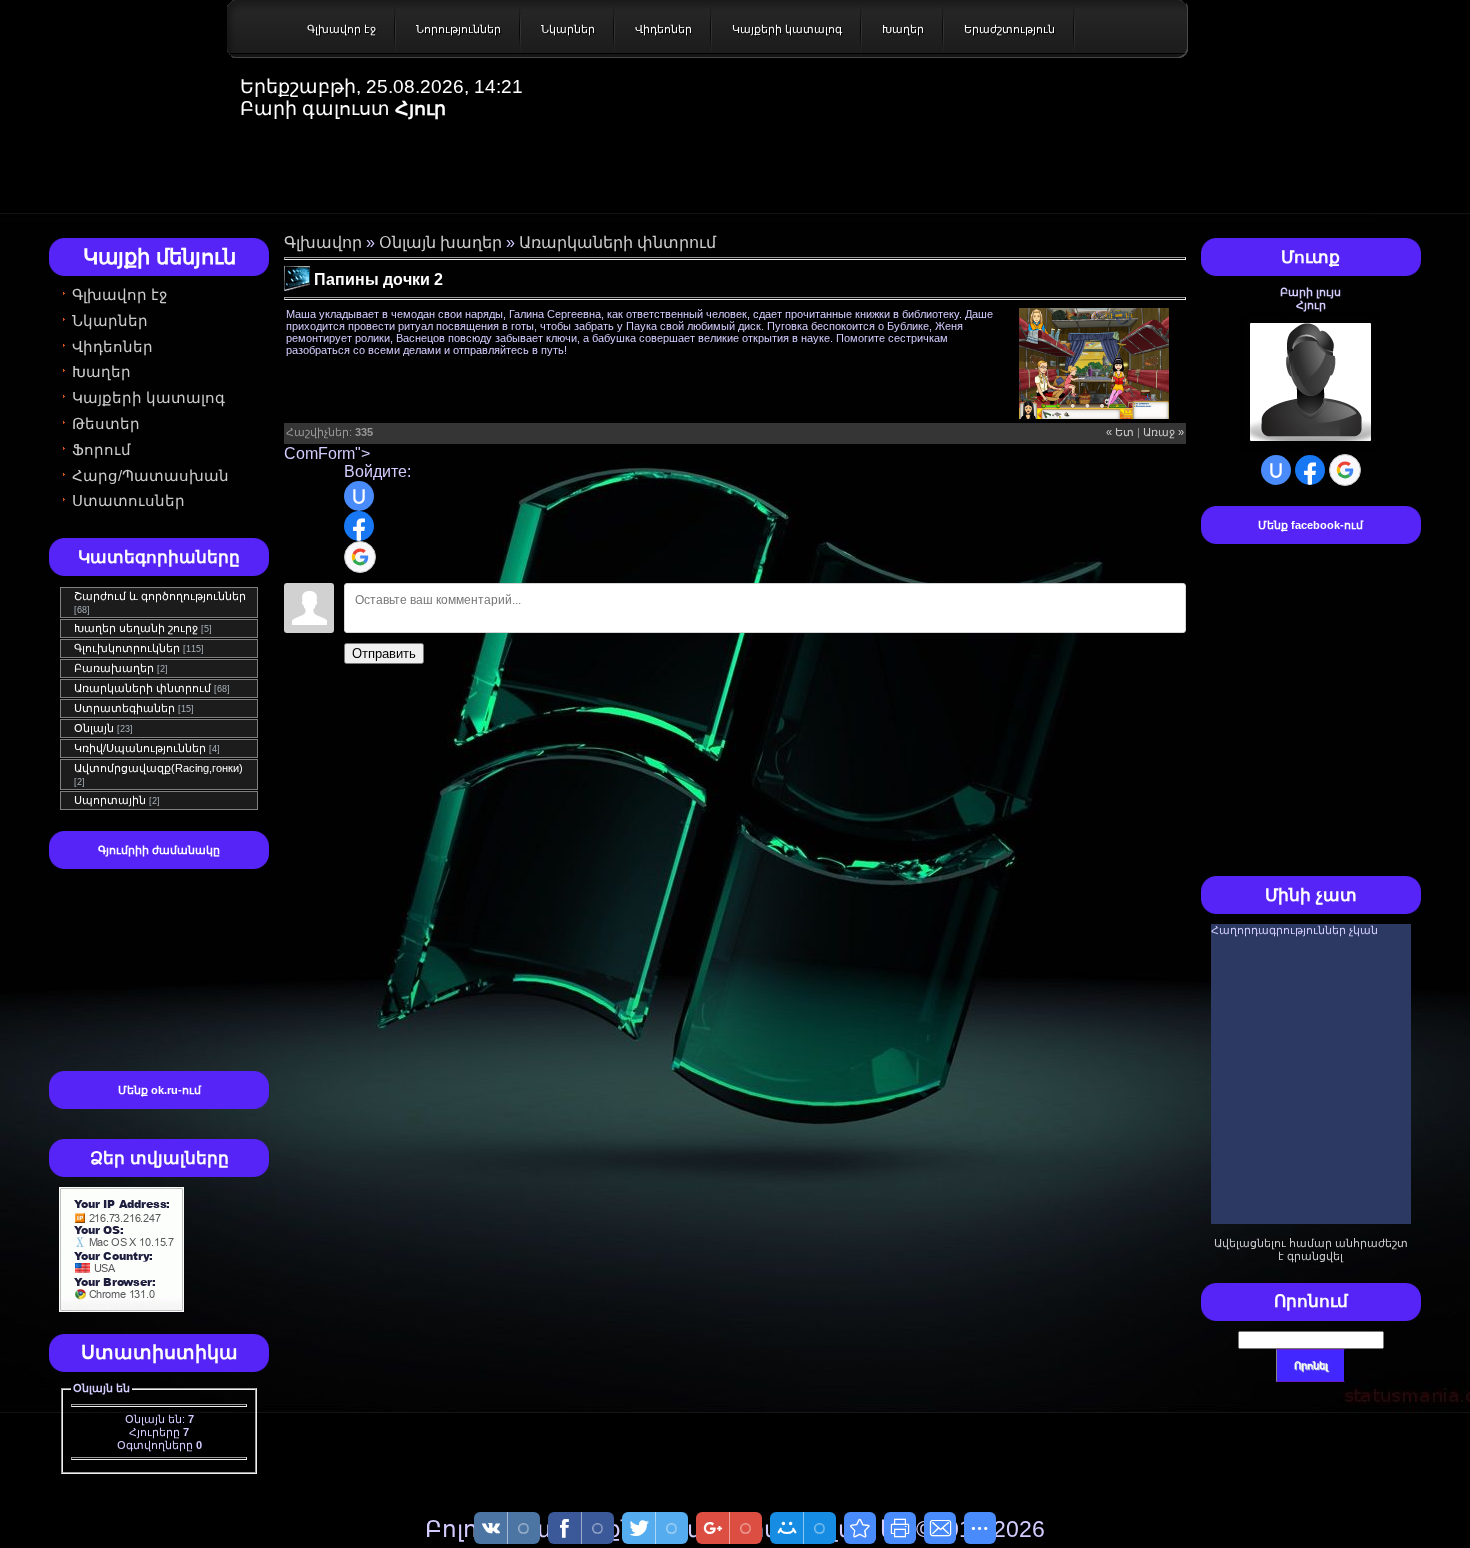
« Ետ (1120, 432)
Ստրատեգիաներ (124, 708)
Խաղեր (903, 29)
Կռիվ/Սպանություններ (140, 748)
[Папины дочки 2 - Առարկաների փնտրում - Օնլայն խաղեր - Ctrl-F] (860, 1528)
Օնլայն (94, 728)
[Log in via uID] (359, 496)
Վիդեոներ (663, 29)
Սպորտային (110, 800)
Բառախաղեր (114, 668)
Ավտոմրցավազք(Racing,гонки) (158, 768)
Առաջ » (1163, 432)
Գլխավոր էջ (341, 29)
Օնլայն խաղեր (440, 242)
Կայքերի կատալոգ (787, 29)
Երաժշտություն (1009, 29)
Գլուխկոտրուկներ (127, 648)
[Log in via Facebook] (359, 526)
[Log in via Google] (360, 557)
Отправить (384, 653)
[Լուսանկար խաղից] (1094, 363)
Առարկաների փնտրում (142, 688)
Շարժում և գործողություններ (160, 596)
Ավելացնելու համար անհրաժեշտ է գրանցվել (1311, 1249)
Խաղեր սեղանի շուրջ (136, 628)
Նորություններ (458, 29)
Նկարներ (568, 29)
